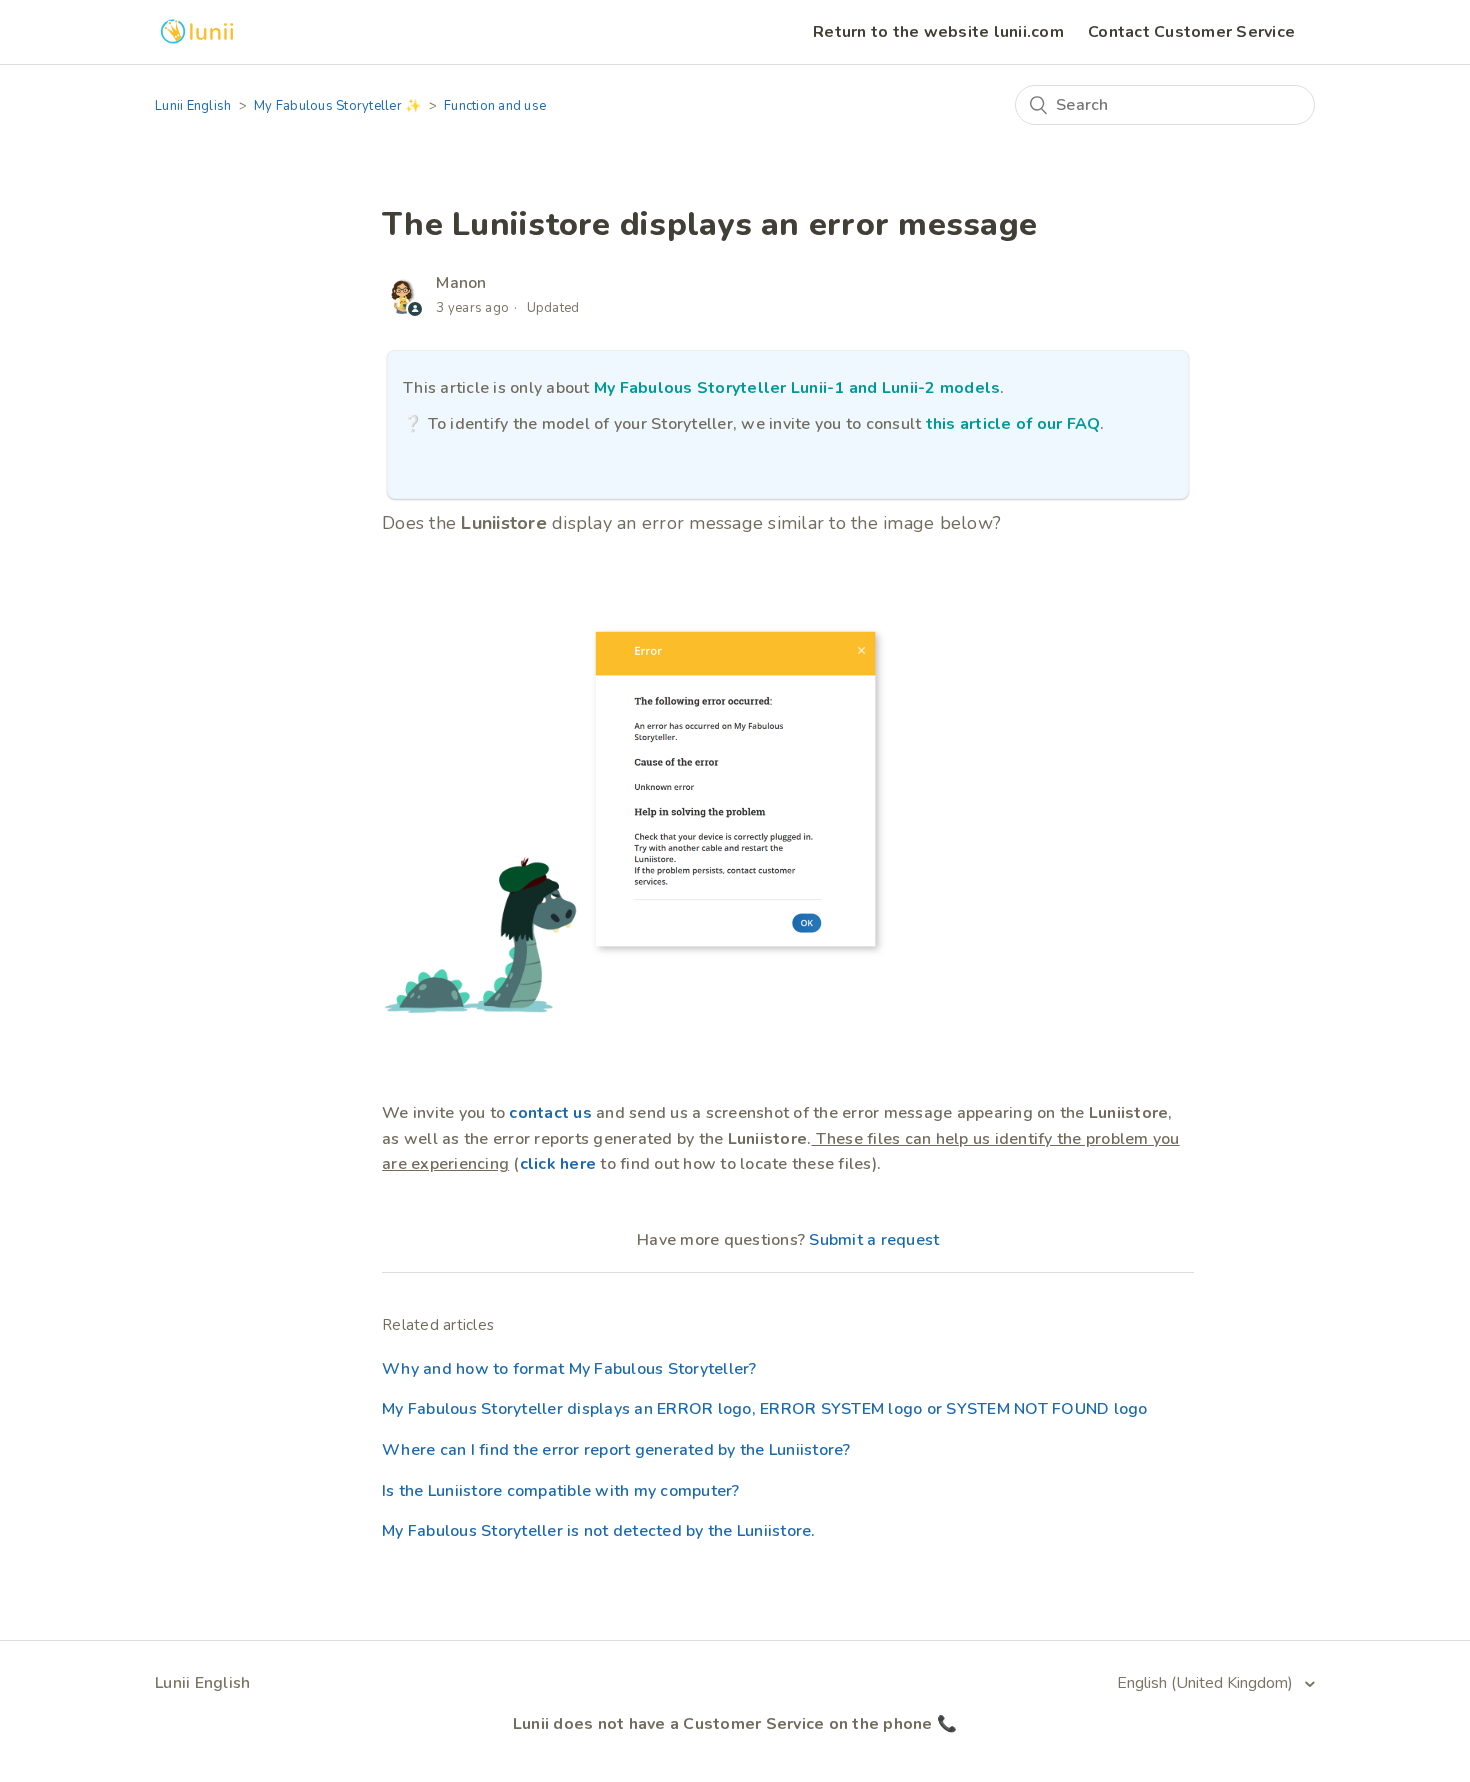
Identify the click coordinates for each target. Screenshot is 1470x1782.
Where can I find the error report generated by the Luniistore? (616, 1450)
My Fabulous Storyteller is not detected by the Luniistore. (599, 1531)
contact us (550, 1113)
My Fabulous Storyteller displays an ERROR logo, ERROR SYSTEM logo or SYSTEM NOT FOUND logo (765, 1409)
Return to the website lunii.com (938, 32)
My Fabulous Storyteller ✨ (337, 106)
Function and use (495, 106)
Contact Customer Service (1191, 32)
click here (558, 1164)
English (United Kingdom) (1207, 1683)
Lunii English (193, 106)
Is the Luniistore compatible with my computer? (561, 1491)
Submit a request (874, 1240)
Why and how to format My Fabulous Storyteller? (569, 1369)
